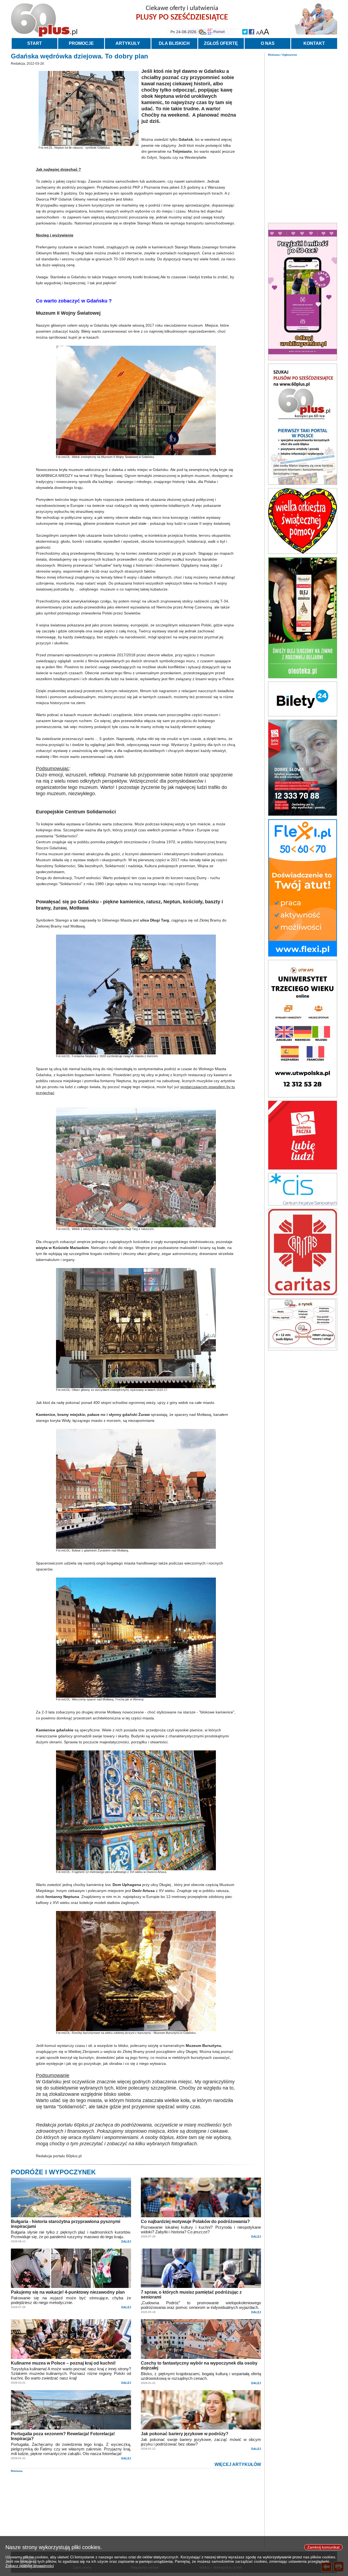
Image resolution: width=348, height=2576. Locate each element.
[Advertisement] (303, 138)
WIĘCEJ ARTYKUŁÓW (238, 2464)
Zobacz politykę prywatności (30, 2566)
